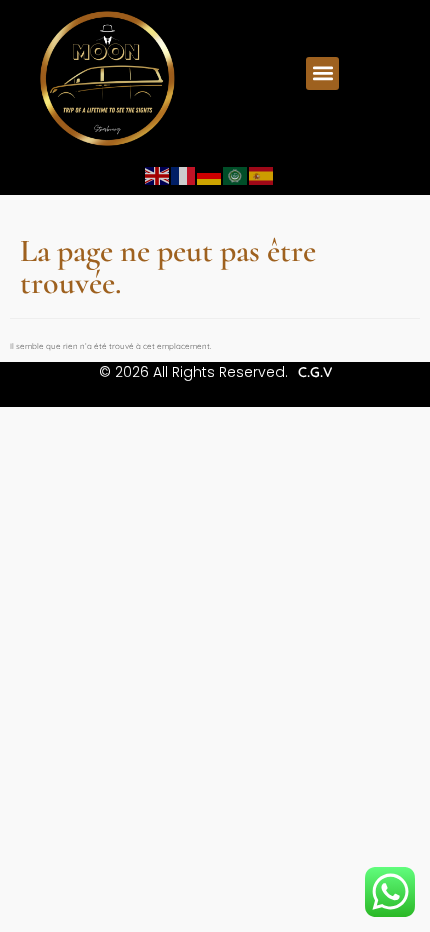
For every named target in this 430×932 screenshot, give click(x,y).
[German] (210, 175)
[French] (184, 175)
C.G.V (315, 372)
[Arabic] (236, 175)
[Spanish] (262, 175)
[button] (322, 73)
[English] (158, 175)
